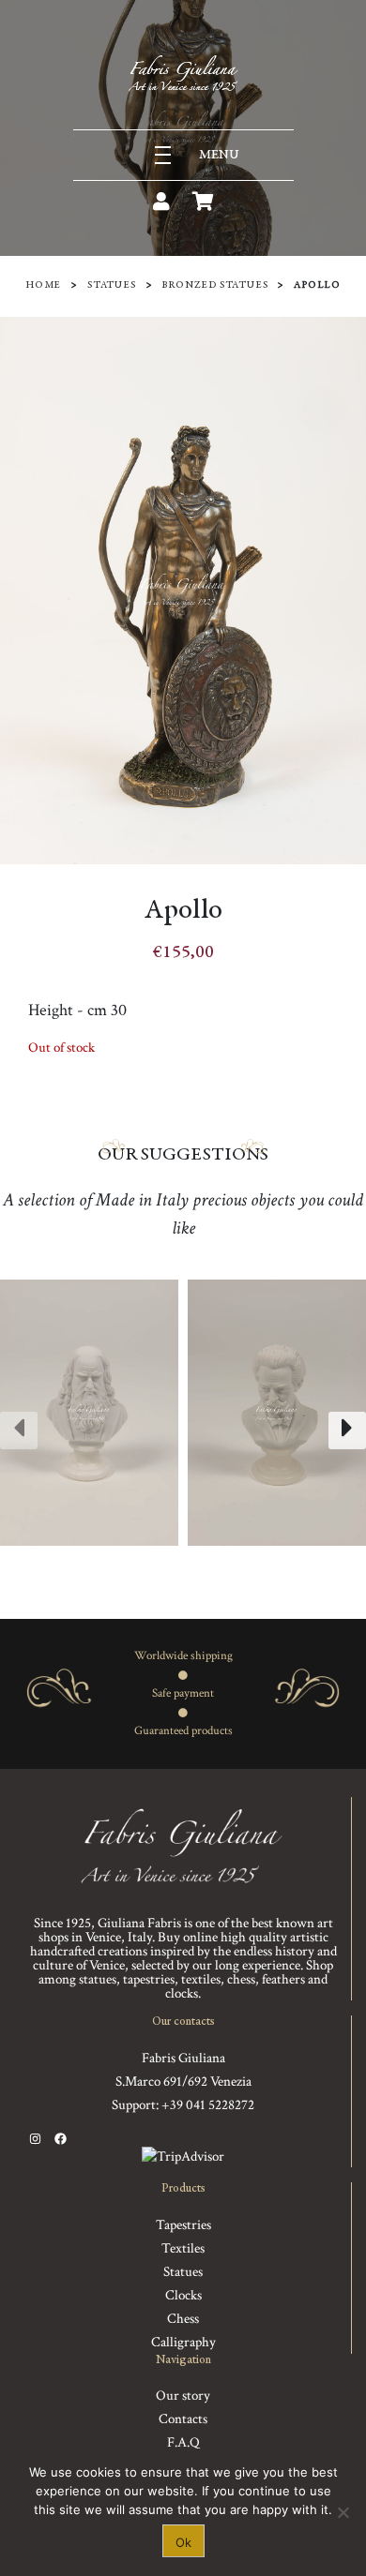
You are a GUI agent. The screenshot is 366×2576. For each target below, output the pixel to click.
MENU (219, 155)
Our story (183, 2396)
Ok (183, 2542)
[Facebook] (61, 2139)
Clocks (183, 2295)
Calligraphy (183, 2342)
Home (43, 285)
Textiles (183, 2248)
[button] (138, 1565)
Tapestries (183, 2225)
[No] (343, 2512)
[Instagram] (35, 2139)
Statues (112, 285)
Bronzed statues (214, 285)
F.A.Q (183, 2442)
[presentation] (19, 1430)
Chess (183, 2319)
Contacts (183, 2419)
